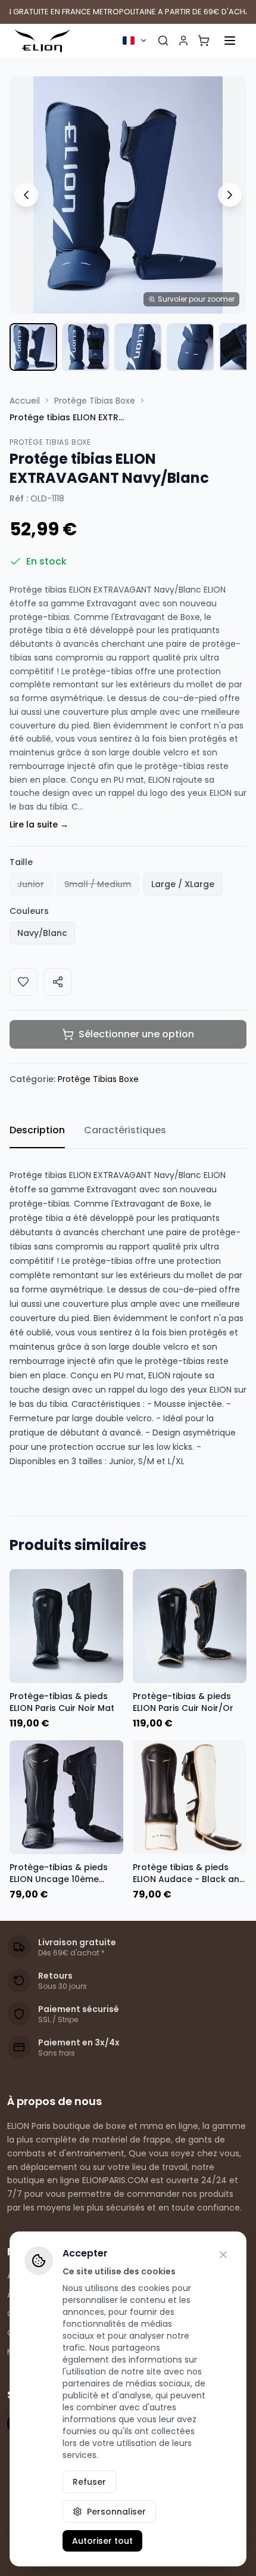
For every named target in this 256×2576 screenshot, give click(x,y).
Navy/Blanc (42, 933)
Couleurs (29, 911)
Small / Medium (98, 884)
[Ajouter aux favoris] (23, 982)
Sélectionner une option (136, 1034)
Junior (31, 884)
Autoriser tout (102, 2541)
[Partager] (58, 982)
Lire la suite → (39, 824)
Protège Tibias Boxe (95, 401)
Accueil (25, 401)
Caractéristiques (125, 1130)
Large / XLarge (183, 884)
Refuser (89, 2482)
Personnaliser (116, 2512)
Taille (21, 862)
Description (37, 1130)
